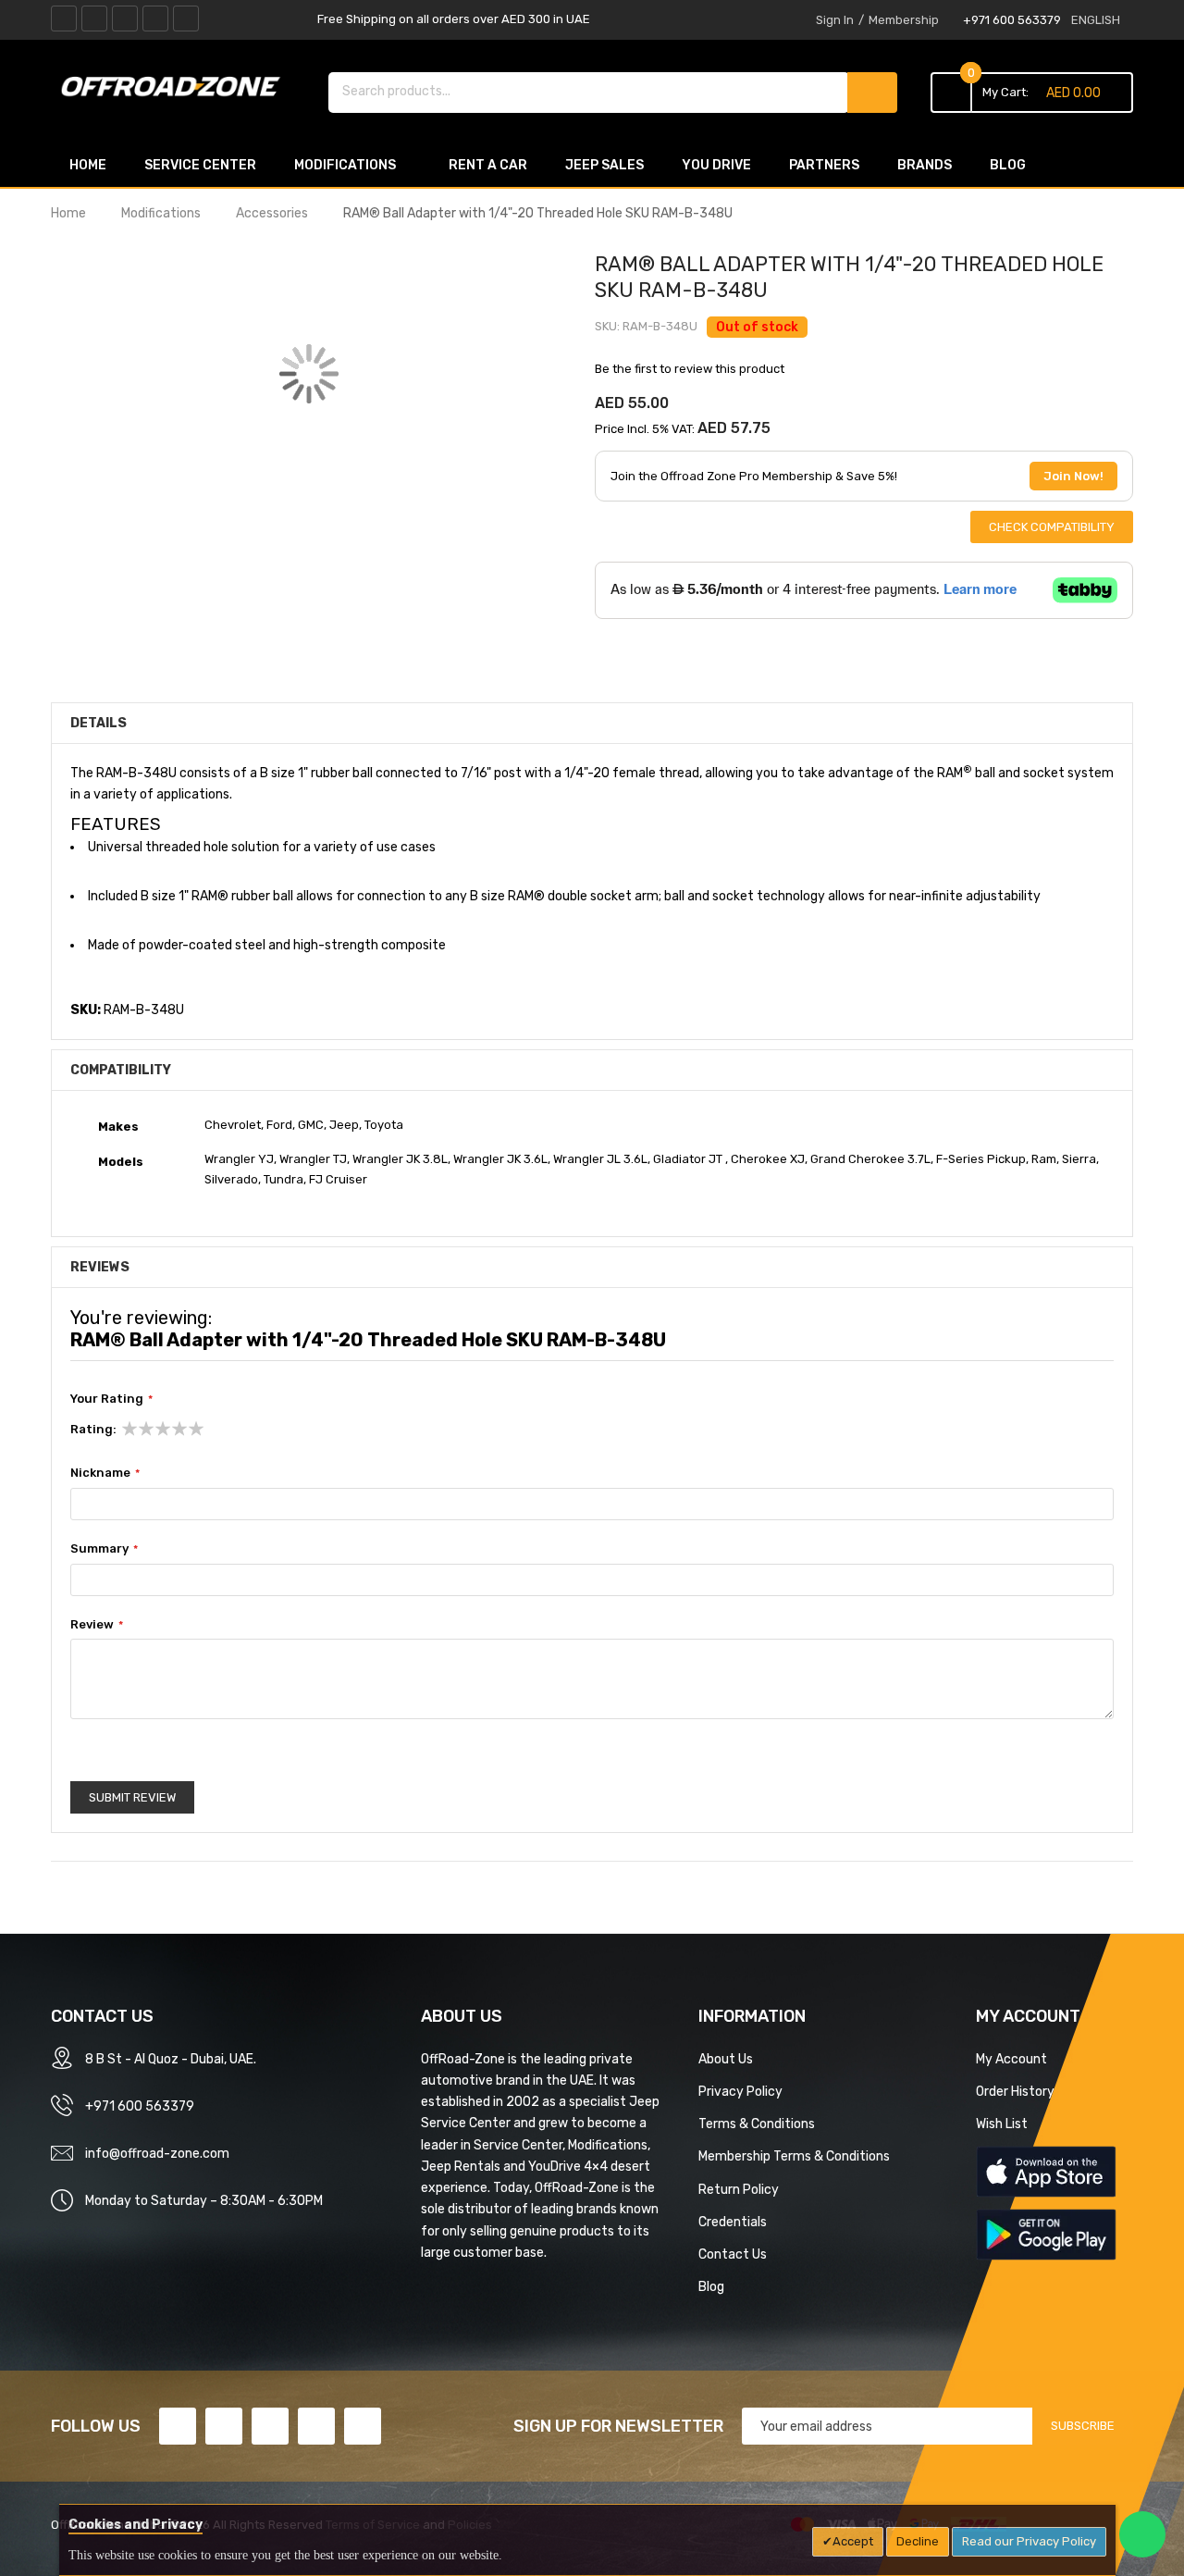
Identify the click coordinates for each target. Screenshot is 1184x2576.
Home (68, 213)
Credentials (733, 2222)
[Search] (872, 93)
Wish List (1002, 2124)
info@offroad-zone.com (157, 2153)
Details (99, 723)
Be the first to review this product (690, 369)
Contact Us (733, 2254)
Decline (918, 2541)
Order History (1015, 2091)
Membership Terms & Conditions (794, 2156)
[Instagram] (186, 19)
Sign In (835, 20)
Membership (904, 20)
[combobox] (589, 91)
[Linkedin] (125, 19)
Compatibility (121, 1070)
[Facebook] (64, 19)
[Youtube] (155, 19)
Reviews (100, 1267)
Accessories (272, 213)
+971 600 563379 (1012, 20)
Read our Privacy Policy (1029, 2541)
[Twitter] (94, 19)
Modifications (161, 213)
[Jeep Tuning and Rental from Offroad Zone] (176, 90)
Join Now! (1073, 476)
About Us (726, 2059)
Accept (853, 2541)
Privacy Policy (740, 2091)
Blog (711, 2286)
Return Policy (739, 2189)
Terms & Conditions (757, 2124)
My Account (1011, 2059)
